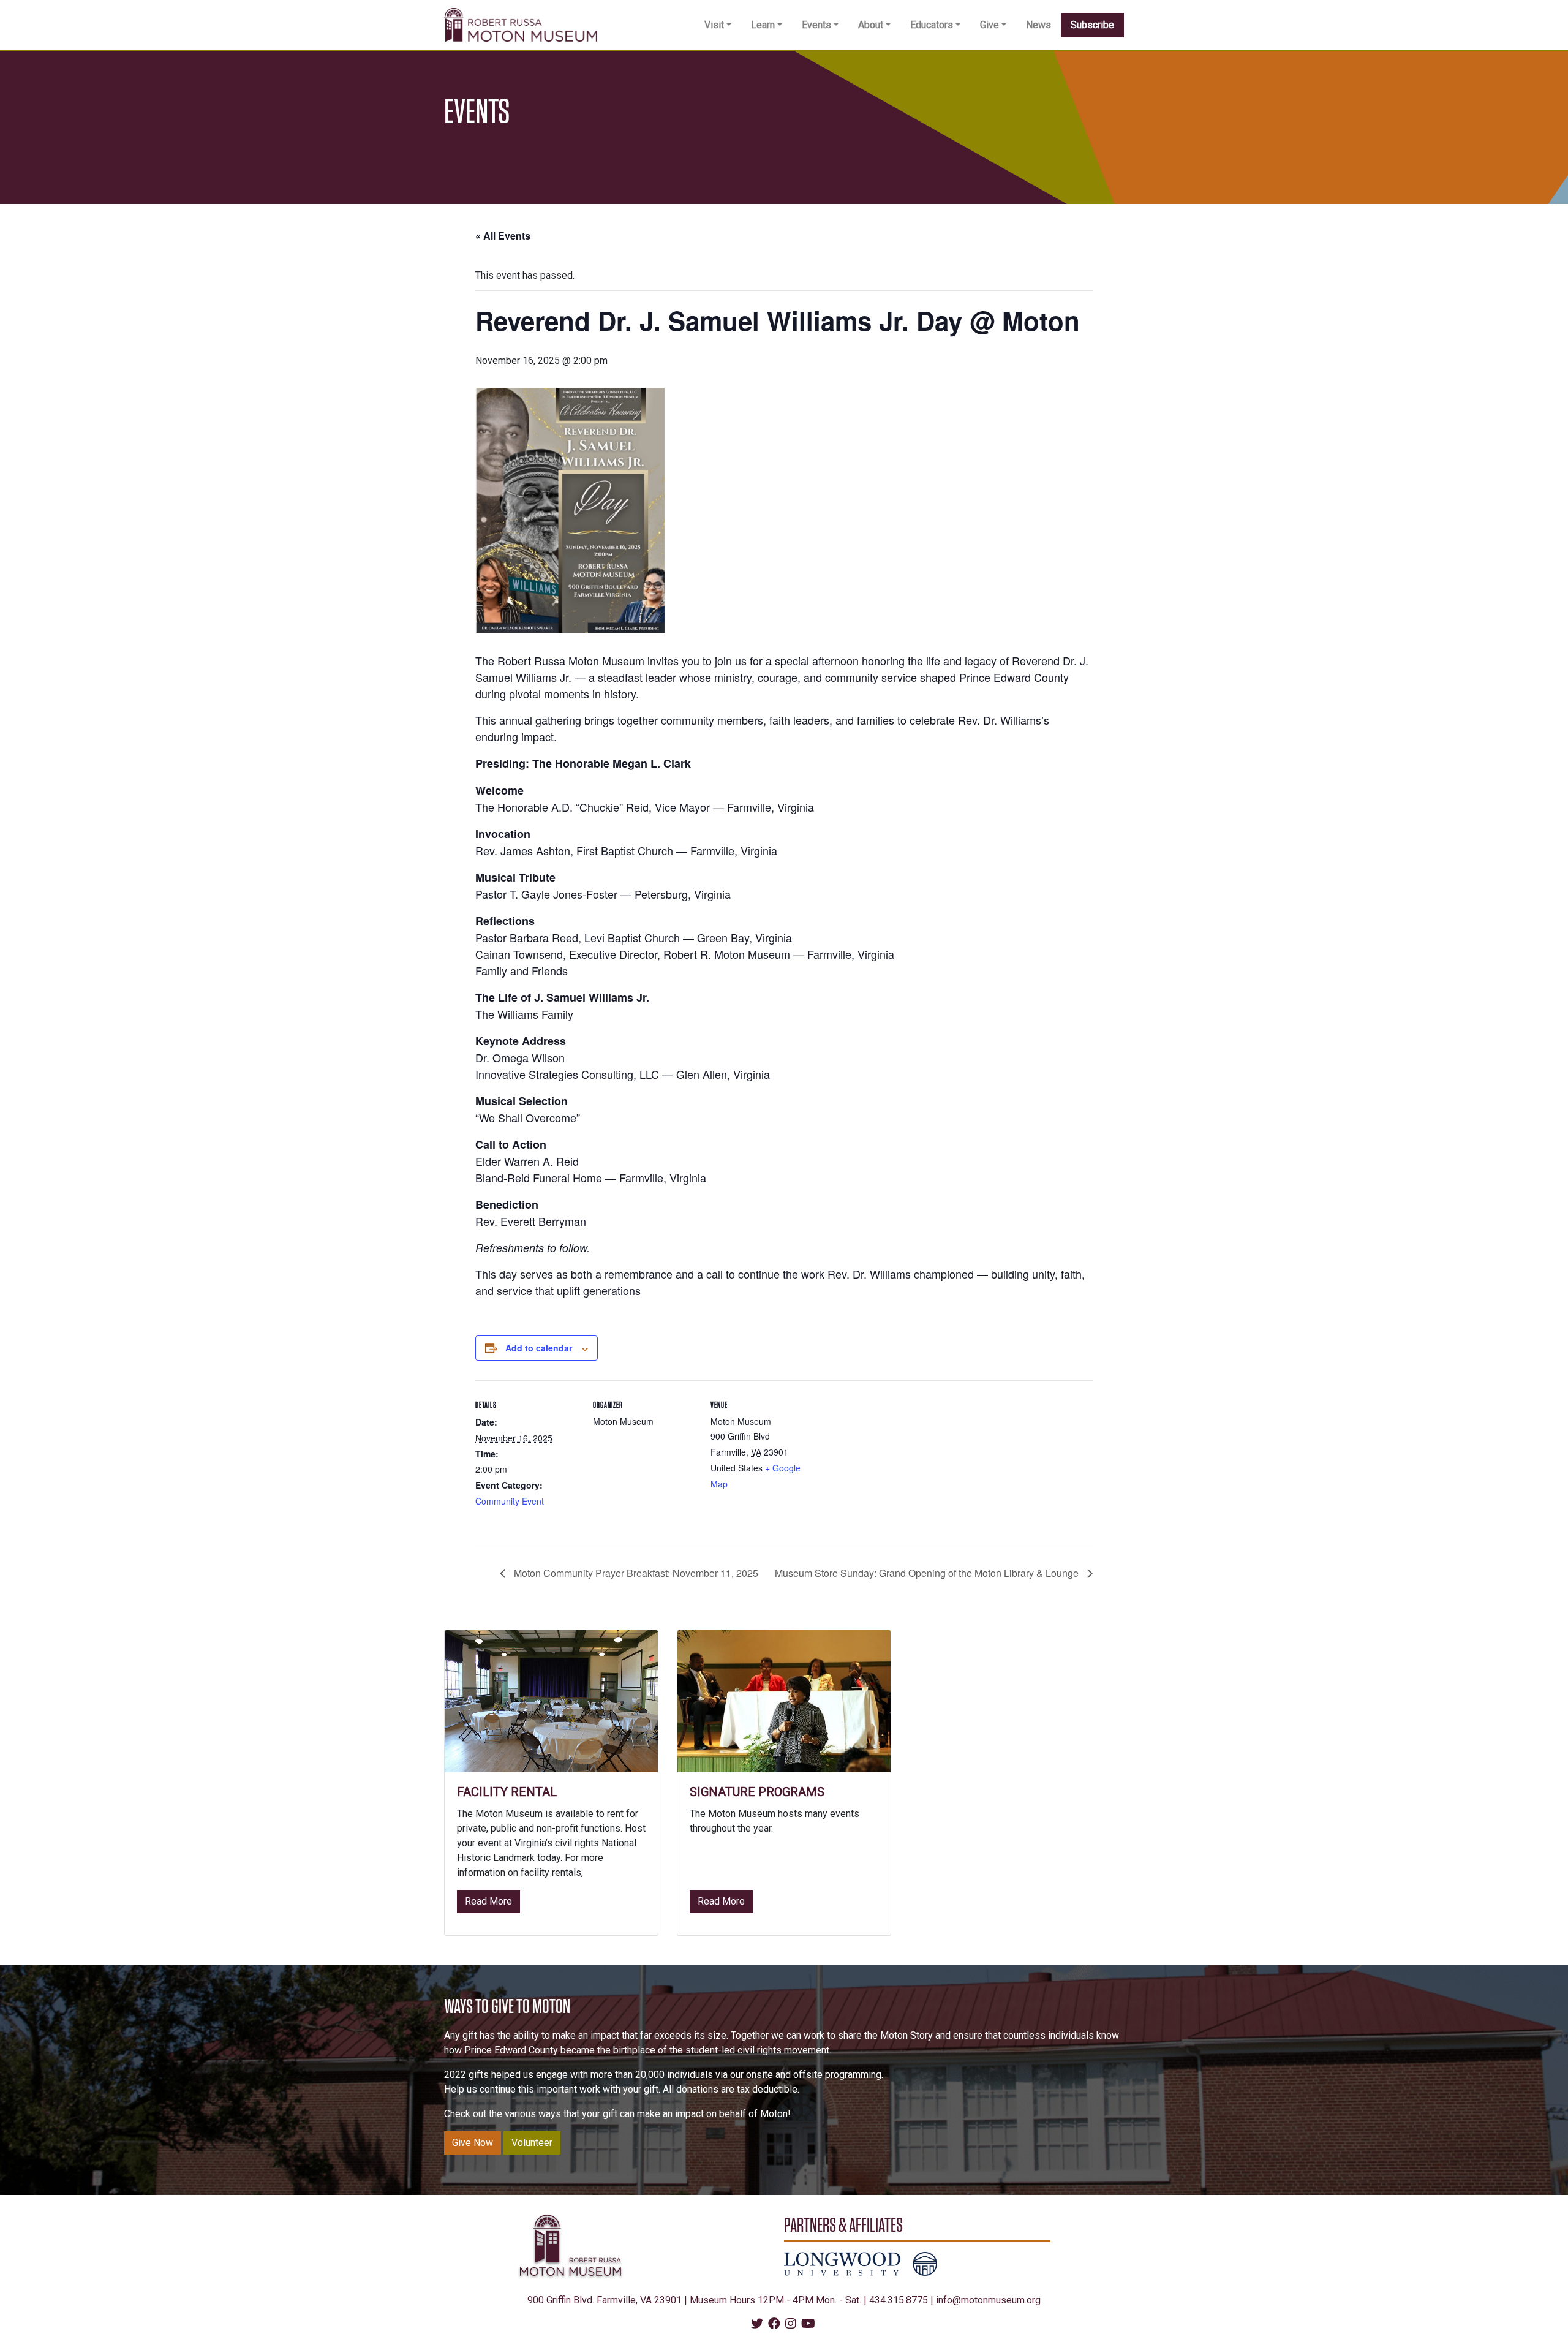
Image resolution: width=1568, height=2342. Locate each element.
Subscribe (1092, 25)
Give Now (473, 2143)
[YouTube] (808, 2325)
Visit (714, 25)
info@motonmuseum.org (988, 2300)
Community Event (510, 1501)
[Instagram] (791, 2325)
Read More (492, 1901)
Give (989, 25)
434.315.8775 (899, 2300)
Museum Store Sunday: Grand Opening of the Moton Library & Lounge (928, 1573)
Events (816, 25)
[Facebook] (774, 2325)
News (1038, 25)
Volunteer (532, 2143)
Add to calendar (539, 1348)
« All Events (503, 236)
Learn (763, 25)
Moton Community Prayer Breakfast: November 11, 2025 (635, 1573)
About (871, 25)
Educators (932, 25)
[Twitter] (757, 2325)
